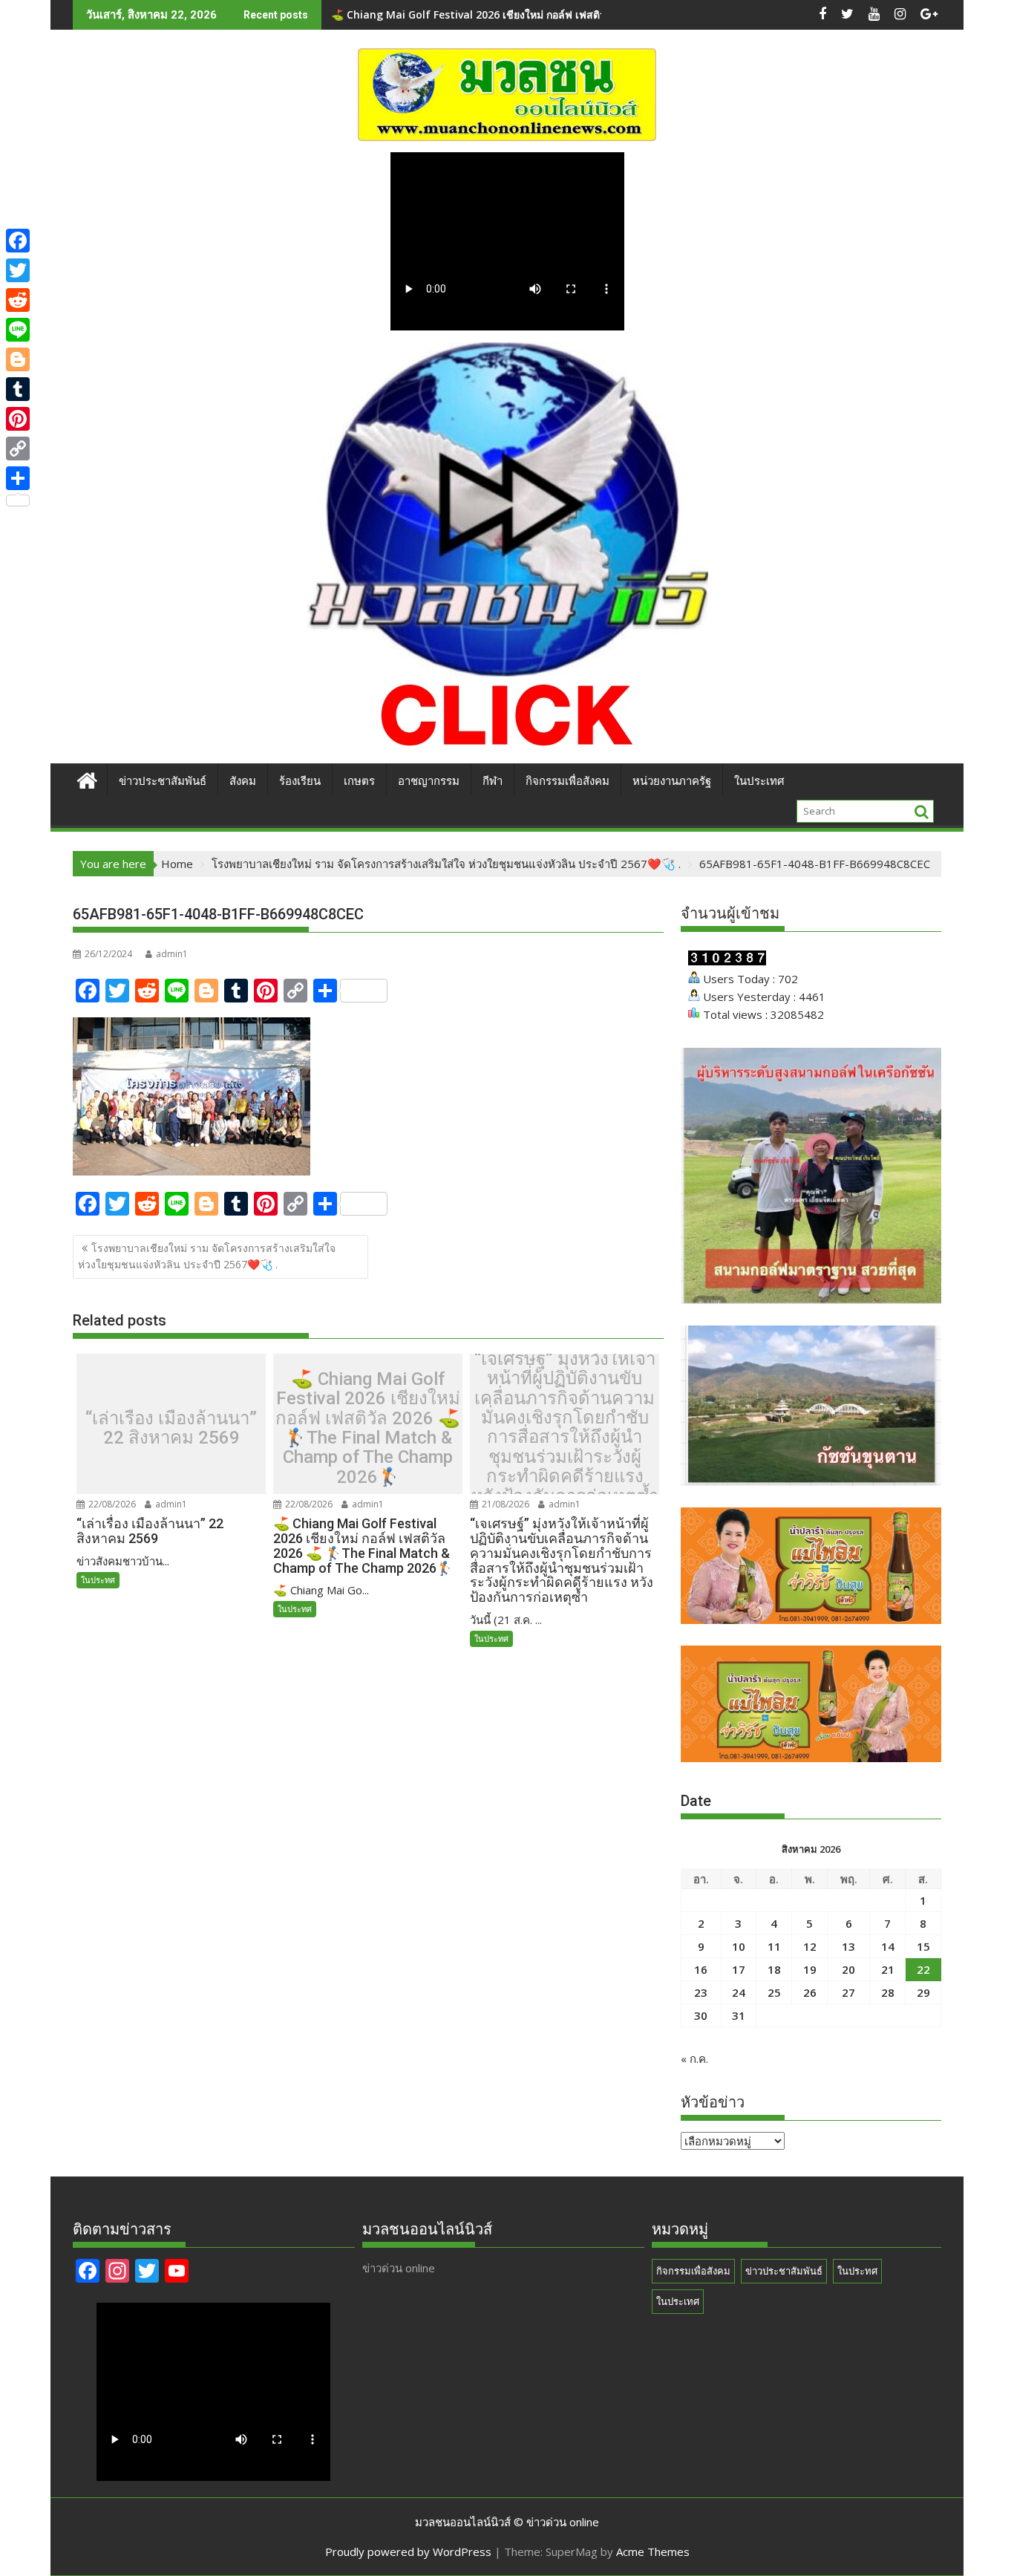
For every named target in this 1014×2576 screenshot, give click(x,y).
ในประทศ (98, 1580)
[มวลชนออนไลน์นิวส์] (87, 779)
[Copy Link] (18, 449)
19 (810, 1969)
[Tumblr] (18, 389)
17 (739, 1969)
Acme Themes (653, 2551)
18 (774, 1969)
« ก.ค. (694, 2058)
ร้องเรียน (300, 781)
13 (848, 1946)
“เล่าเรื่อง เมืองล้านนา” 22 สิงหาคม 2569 (171, 1428)
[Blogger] (18, 359)
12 (810, 1946)
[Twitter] (18, 270)
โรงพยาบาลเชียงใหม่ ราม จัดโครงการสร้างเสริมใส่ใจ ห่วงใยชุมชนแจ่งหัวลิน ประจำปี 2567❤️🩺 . (207, 1256)
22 (923, 1969)
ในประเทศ (759, 781)
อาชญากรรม (429, 781)
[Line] (18, 330)
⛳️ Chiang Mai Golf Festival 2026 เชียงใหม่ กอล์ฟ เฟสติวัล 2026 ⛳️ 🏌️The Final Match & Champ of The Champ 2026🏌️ (368, 1428)
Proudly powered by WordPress (408, 2551)
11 (774, 1946)
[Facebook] (18, 241)
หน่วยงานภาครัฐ (672, 781)
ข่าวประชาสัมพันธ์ (163, 781)
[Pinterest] (18, 419)
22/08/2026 (111, 1504)
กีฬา (493, 781)
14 (888, 1946)
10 (739, 1946)
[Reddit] (18, 300)
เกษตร (359, 781)
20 (848, 1969)
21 (888, 1969)
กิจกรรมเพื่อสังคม (567, 781)
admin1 (172, 954)
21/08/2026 (504, 1504)
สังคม (243, 781)
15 (923, 1946)
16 (701, 1969)
